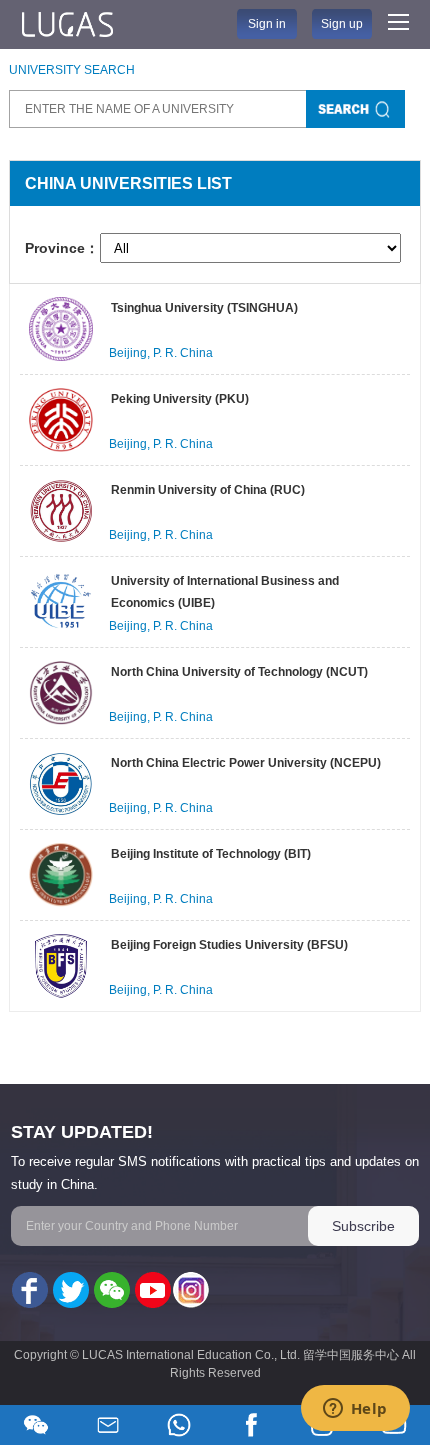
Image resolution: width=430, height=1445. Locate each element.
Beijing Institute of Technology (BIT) (211, 854)
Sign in (267, 24)
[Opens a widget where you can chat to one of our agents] (355, 1410)
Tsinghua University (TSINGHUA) (204, 308)
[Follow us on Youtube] (151, 1291)
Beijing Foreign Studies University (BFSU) (229, 945)
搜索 (355, 109)
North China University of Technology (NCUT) (239, 672)
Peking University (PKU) (180, 399)
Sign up (342, 24)
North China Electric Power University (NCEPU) (246, 763)
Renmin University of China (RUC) (208, 490)
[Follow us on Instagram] (191, 1291)
